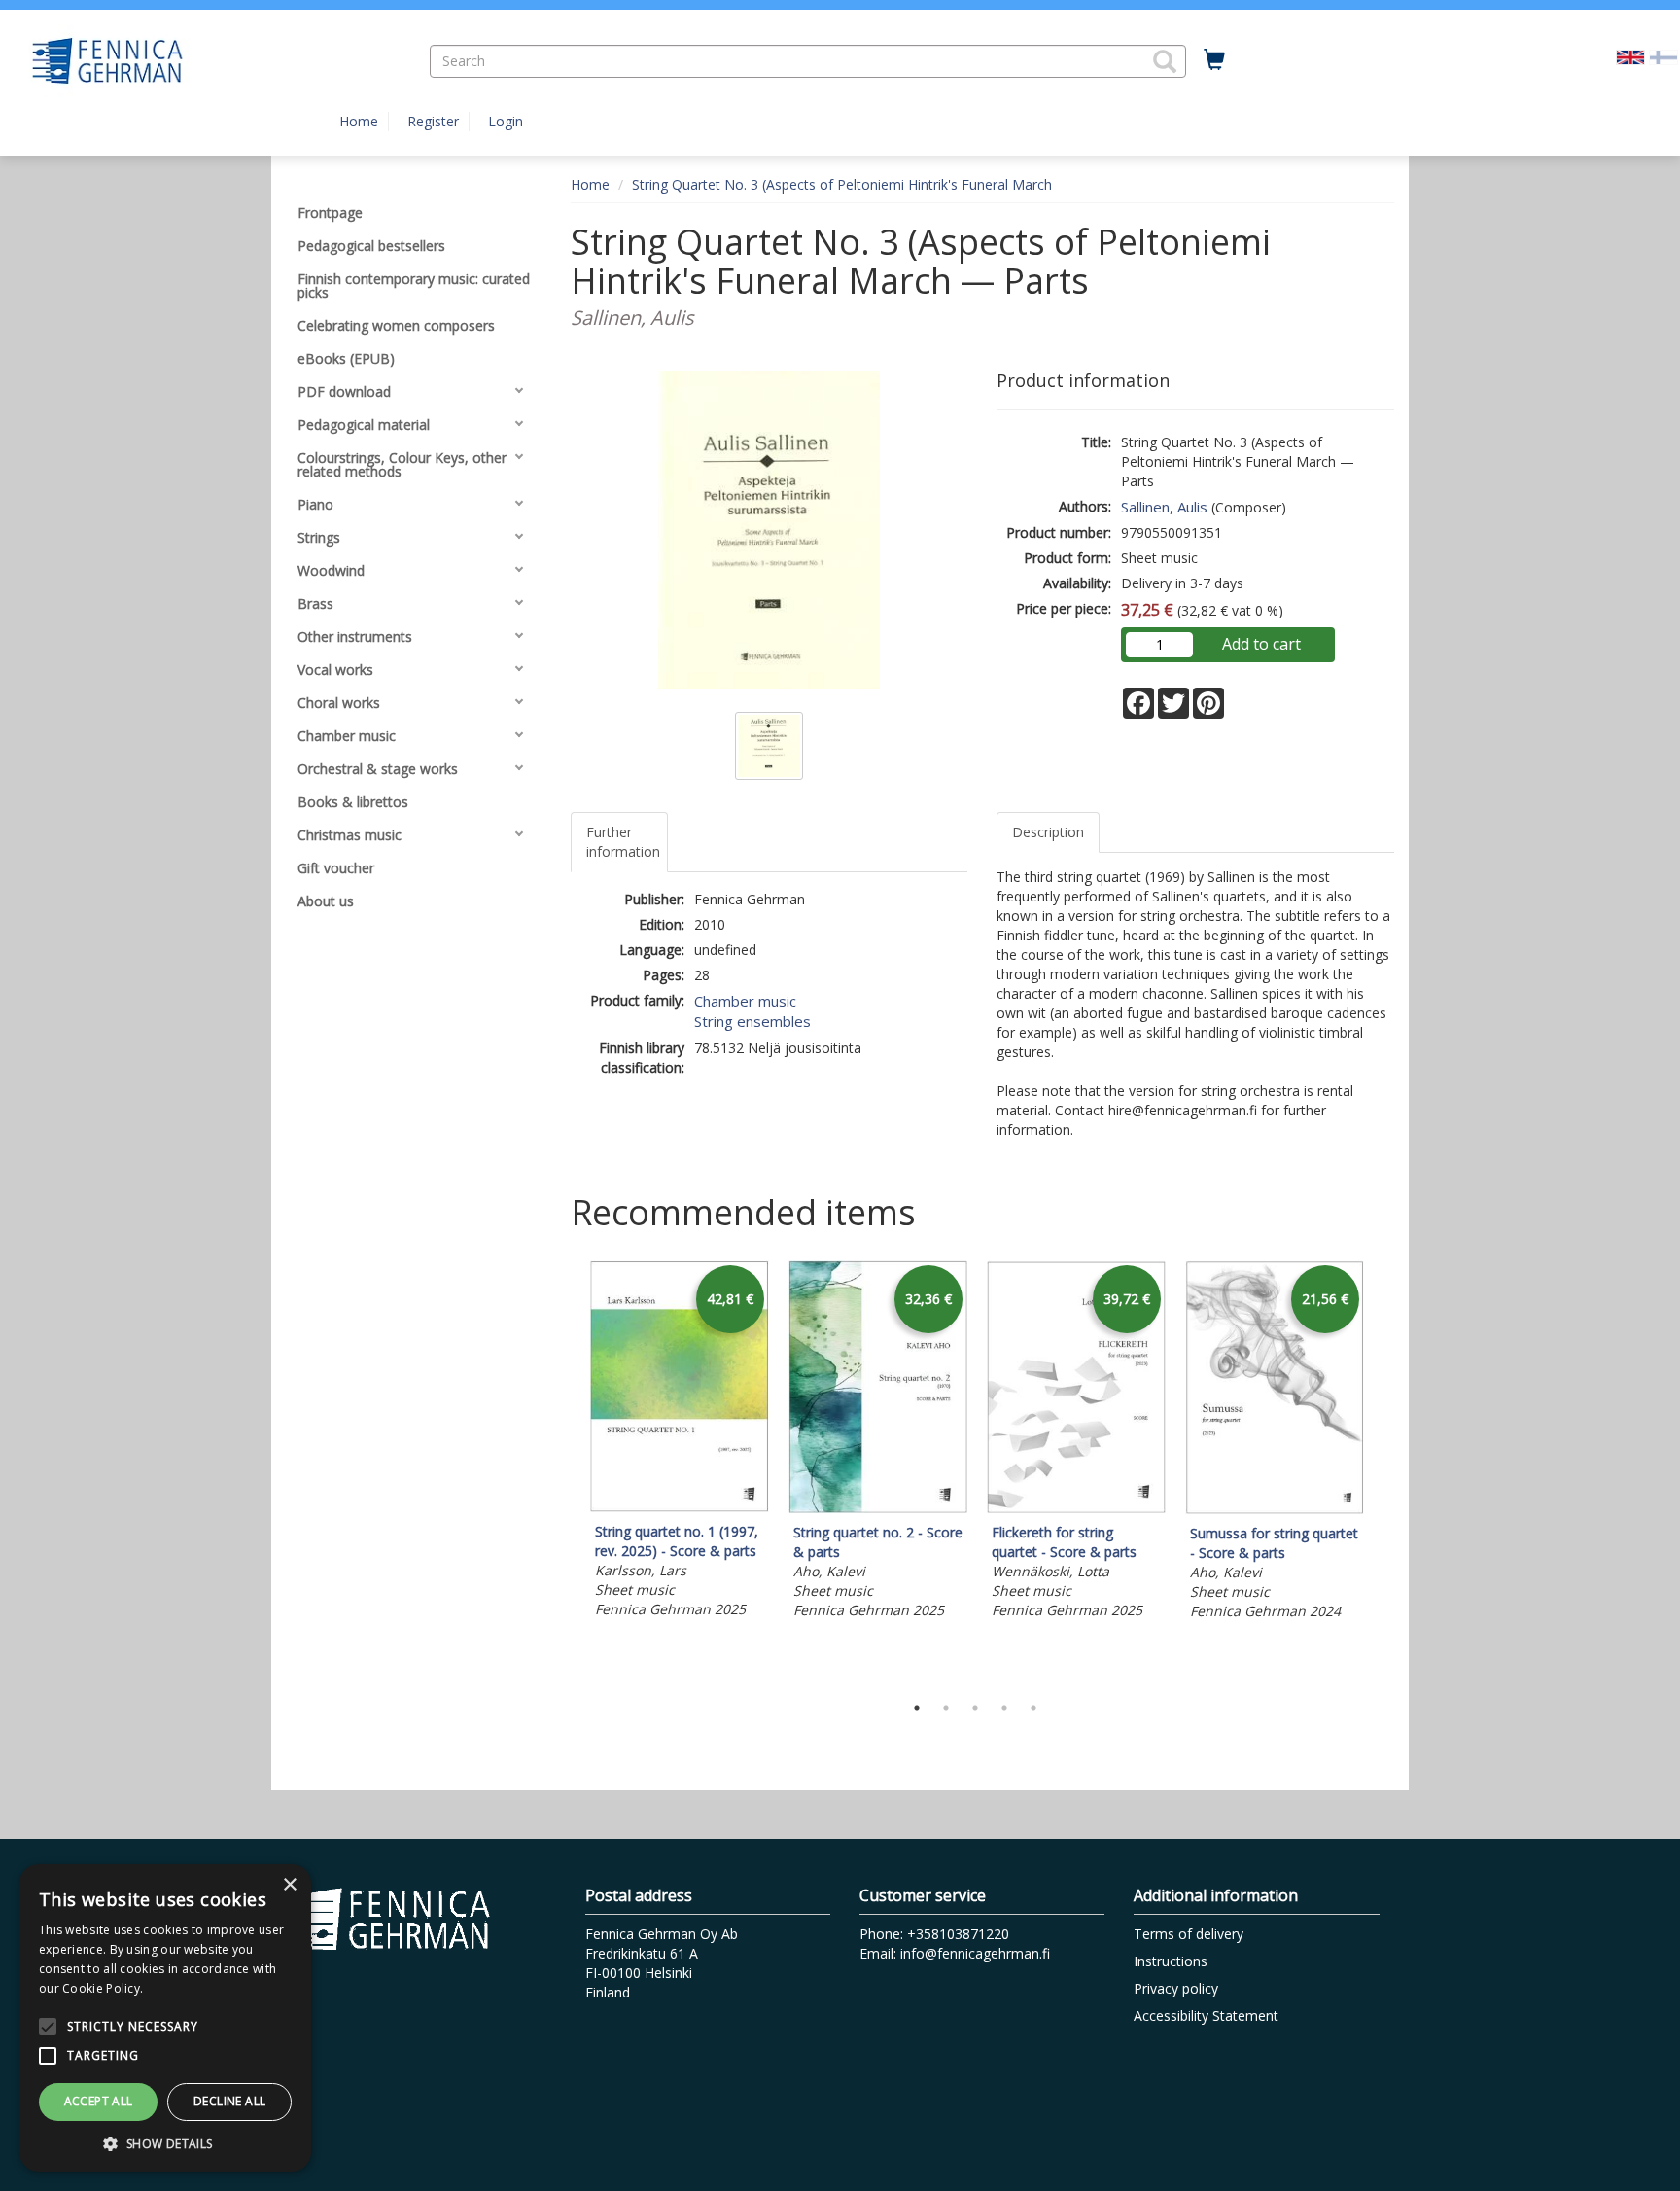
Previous (566, 1472)
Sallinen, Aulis (1164, 507)
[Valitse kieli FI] (1663, 56)
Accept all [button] (99, 2101)
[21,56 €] (1275, 1509)
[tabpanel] (680, 1442)
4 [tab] (1004, 1708)
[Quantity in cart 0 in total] (1214, 60)
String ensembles (752, 1021)
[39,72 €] (1076, 1508)
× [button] (289, 1885)
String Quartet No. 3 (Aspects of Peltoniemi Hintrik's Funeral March (842, 184)
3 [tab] (975, 1708)
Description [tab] (1048, 832)
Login (506, 121)
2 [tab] (946, 1708)
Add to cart (1261, 644)
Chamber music (745, 1001)
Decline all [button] (229, 2101)
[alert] (165, 2018)
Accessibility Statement (1206, 2015)
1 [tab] (917, 1708)
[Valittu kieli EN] (1630, 56)
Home (359, 121)
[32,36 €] (878, 1508)
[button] (1165, 61)
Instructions (1171, 1961)
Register (433, 121)
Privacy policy (1176, 1988)
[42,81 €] (680, 1507)
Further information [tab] (623, 842)
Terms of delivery (1189, 1934)
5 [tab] (1033, 1708)
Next (1384, 1472)
